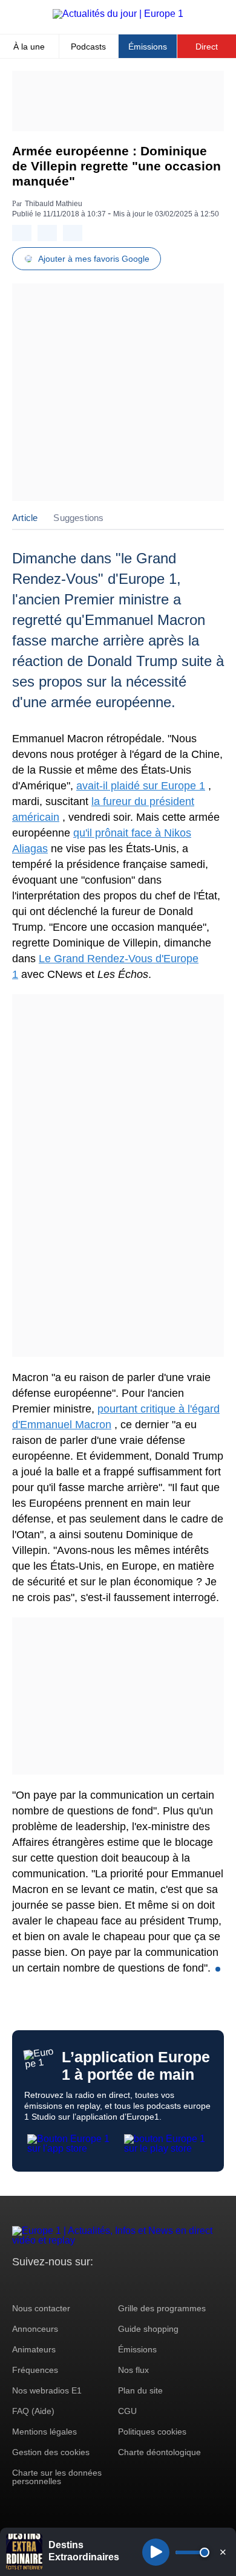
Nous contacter (41, 2308)
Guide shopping (148, 2329)
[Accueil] (118, 14)
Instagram (40, 2284)
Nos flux (133, 2370)
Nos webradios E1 (47, 2390)
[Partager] (22, 233)
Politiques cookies (152, 2432)
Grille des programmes (162, 2308)
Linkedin (123, 2284)
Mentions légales (44, 2432)
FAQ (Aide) (33, 2411)
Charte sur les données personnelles (57, 2477)
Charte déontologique (159, 2452)
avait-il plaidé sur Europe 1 (141, 786)
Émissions (148, 47)
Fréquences (35, 2370)
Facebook (61, 2284)
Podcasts (88, 47)
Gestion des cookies (51, 2452)
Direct (207, 47)
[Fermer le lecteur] (223, 2552)
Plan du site (140, 2390)
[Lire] (156, 2552)
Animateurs (34, 2349)
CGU (127, 2411)
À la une (29, 47)
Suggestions (78, 518)
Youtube (81, 2284)
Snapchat (102, 2284)
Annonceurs (35, 2329)
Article (25, 518)
